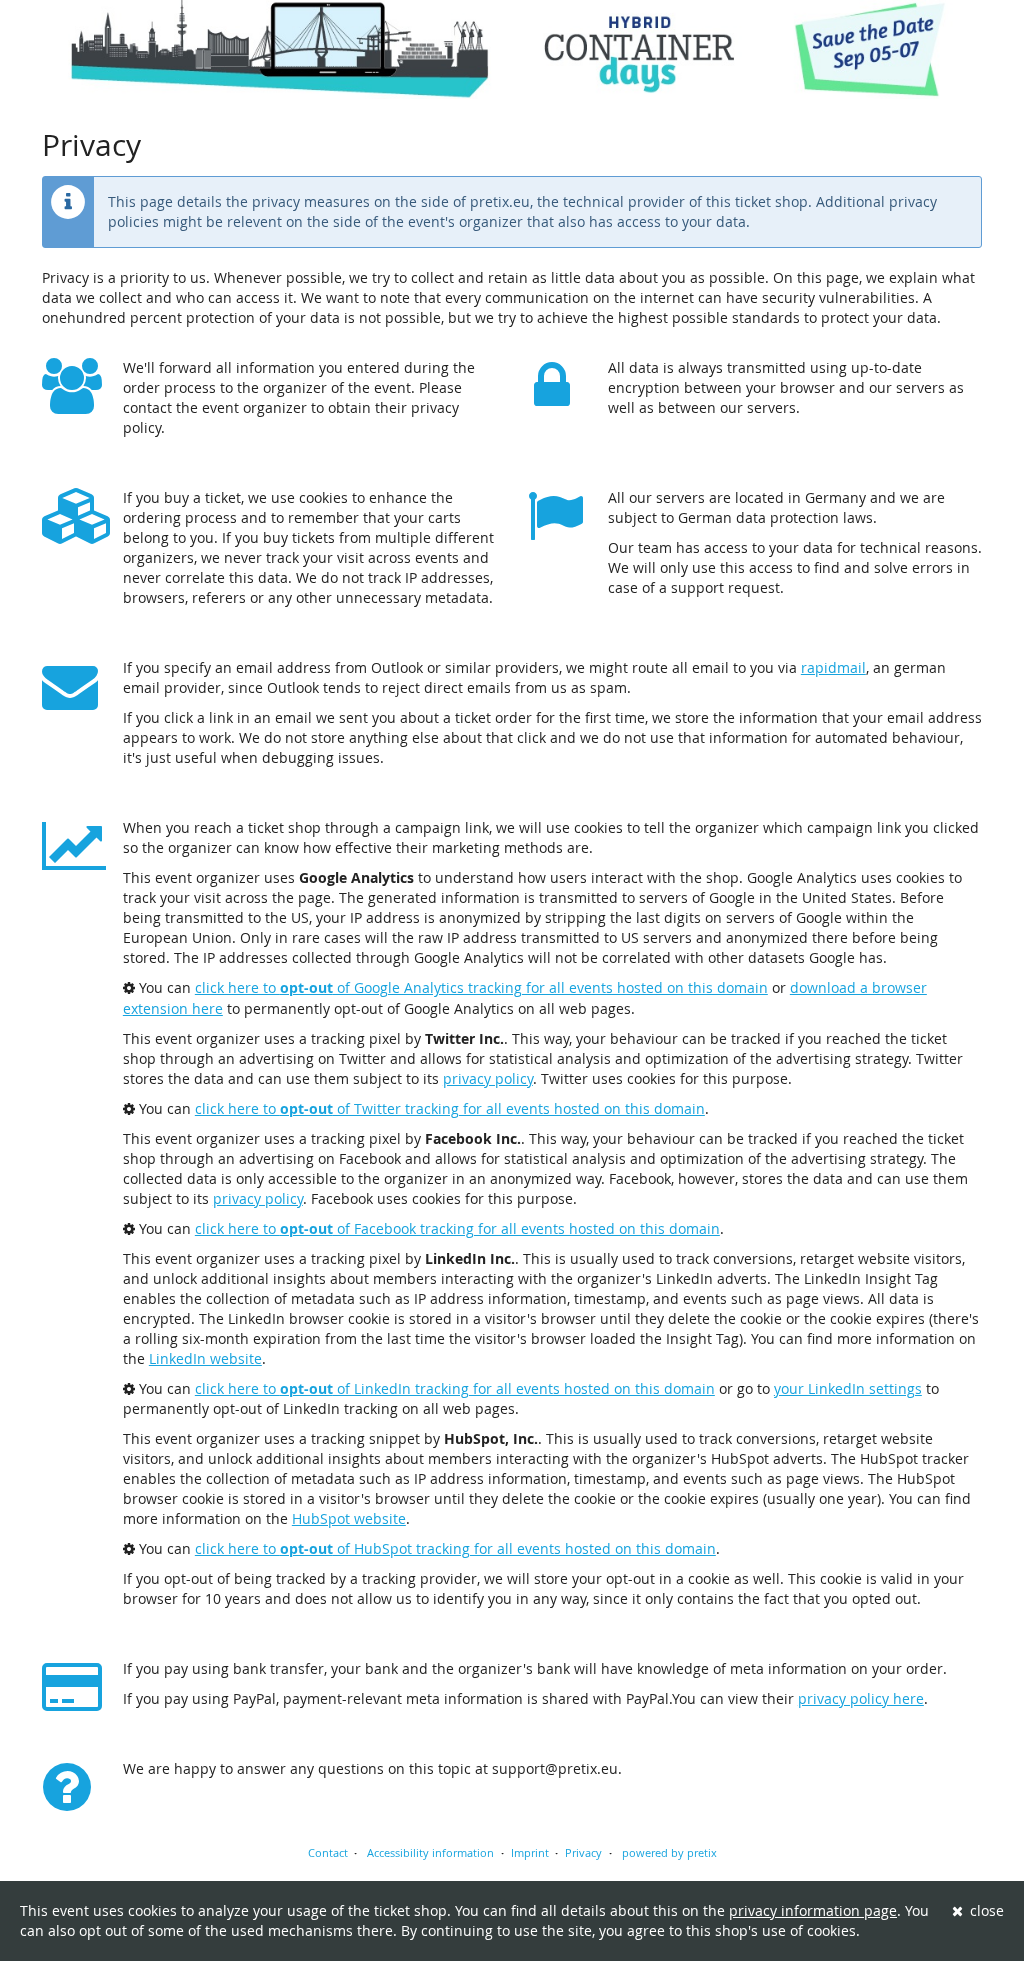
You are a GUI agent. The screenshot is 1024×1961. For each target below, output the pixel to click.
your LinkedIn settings (848, 1388)
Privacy (583, 1852)
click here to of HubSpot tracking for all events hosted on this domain (455, 1548)
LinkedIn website (205, 1358)
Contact (328, 1852)
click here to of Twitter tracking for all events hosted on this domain (450, 1108)
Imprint (530, 1852)
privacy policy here (861, 1698)
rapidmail (833, 667)
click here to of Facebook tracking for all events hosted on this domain (457, 1228)
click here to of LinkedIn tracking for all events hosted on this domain (455, 1388)
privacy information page (813, 1910)
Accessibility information (429, 1852)
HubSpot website (349, 1518)
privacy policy (488, 1078)
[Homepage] (512, 49)
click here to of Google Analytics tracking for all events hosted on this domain (481, 987)
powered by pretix (669, 1852)
